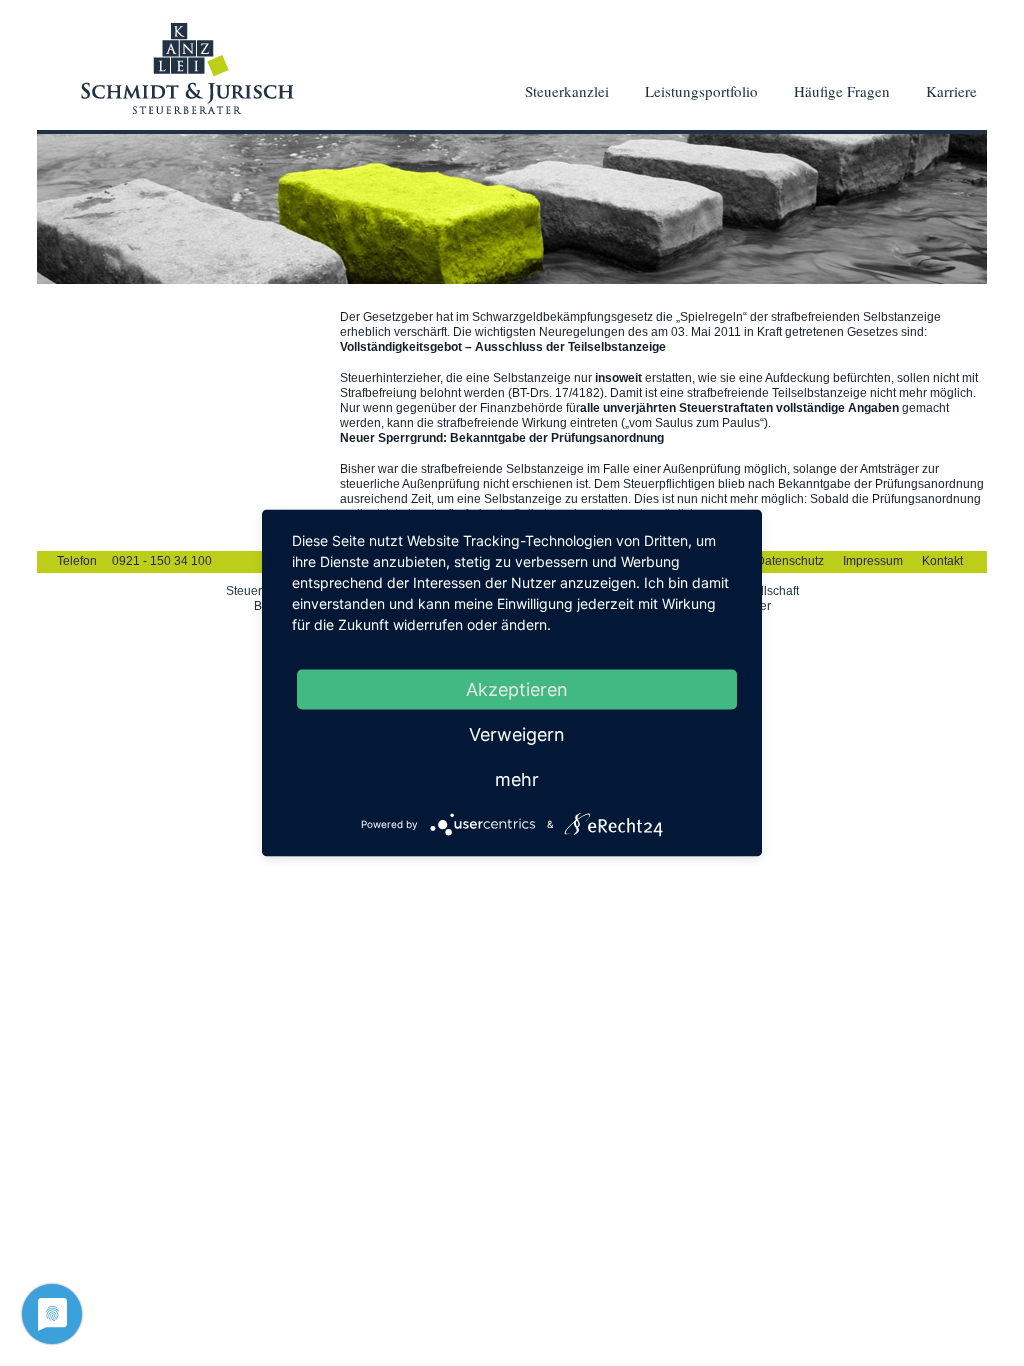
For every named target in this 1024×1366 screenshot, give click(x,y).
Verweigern (517, 734)
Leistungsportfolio (701, 91)
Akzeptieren (517, 689)
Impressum (873, 561)
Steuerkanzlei (567, 91)
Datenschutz (790, 561)
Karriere (951, 91)
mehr (517, 779)
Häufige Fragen (842, 91)
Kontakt (942, 561)
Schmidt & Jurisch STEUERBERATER (187, 68)
